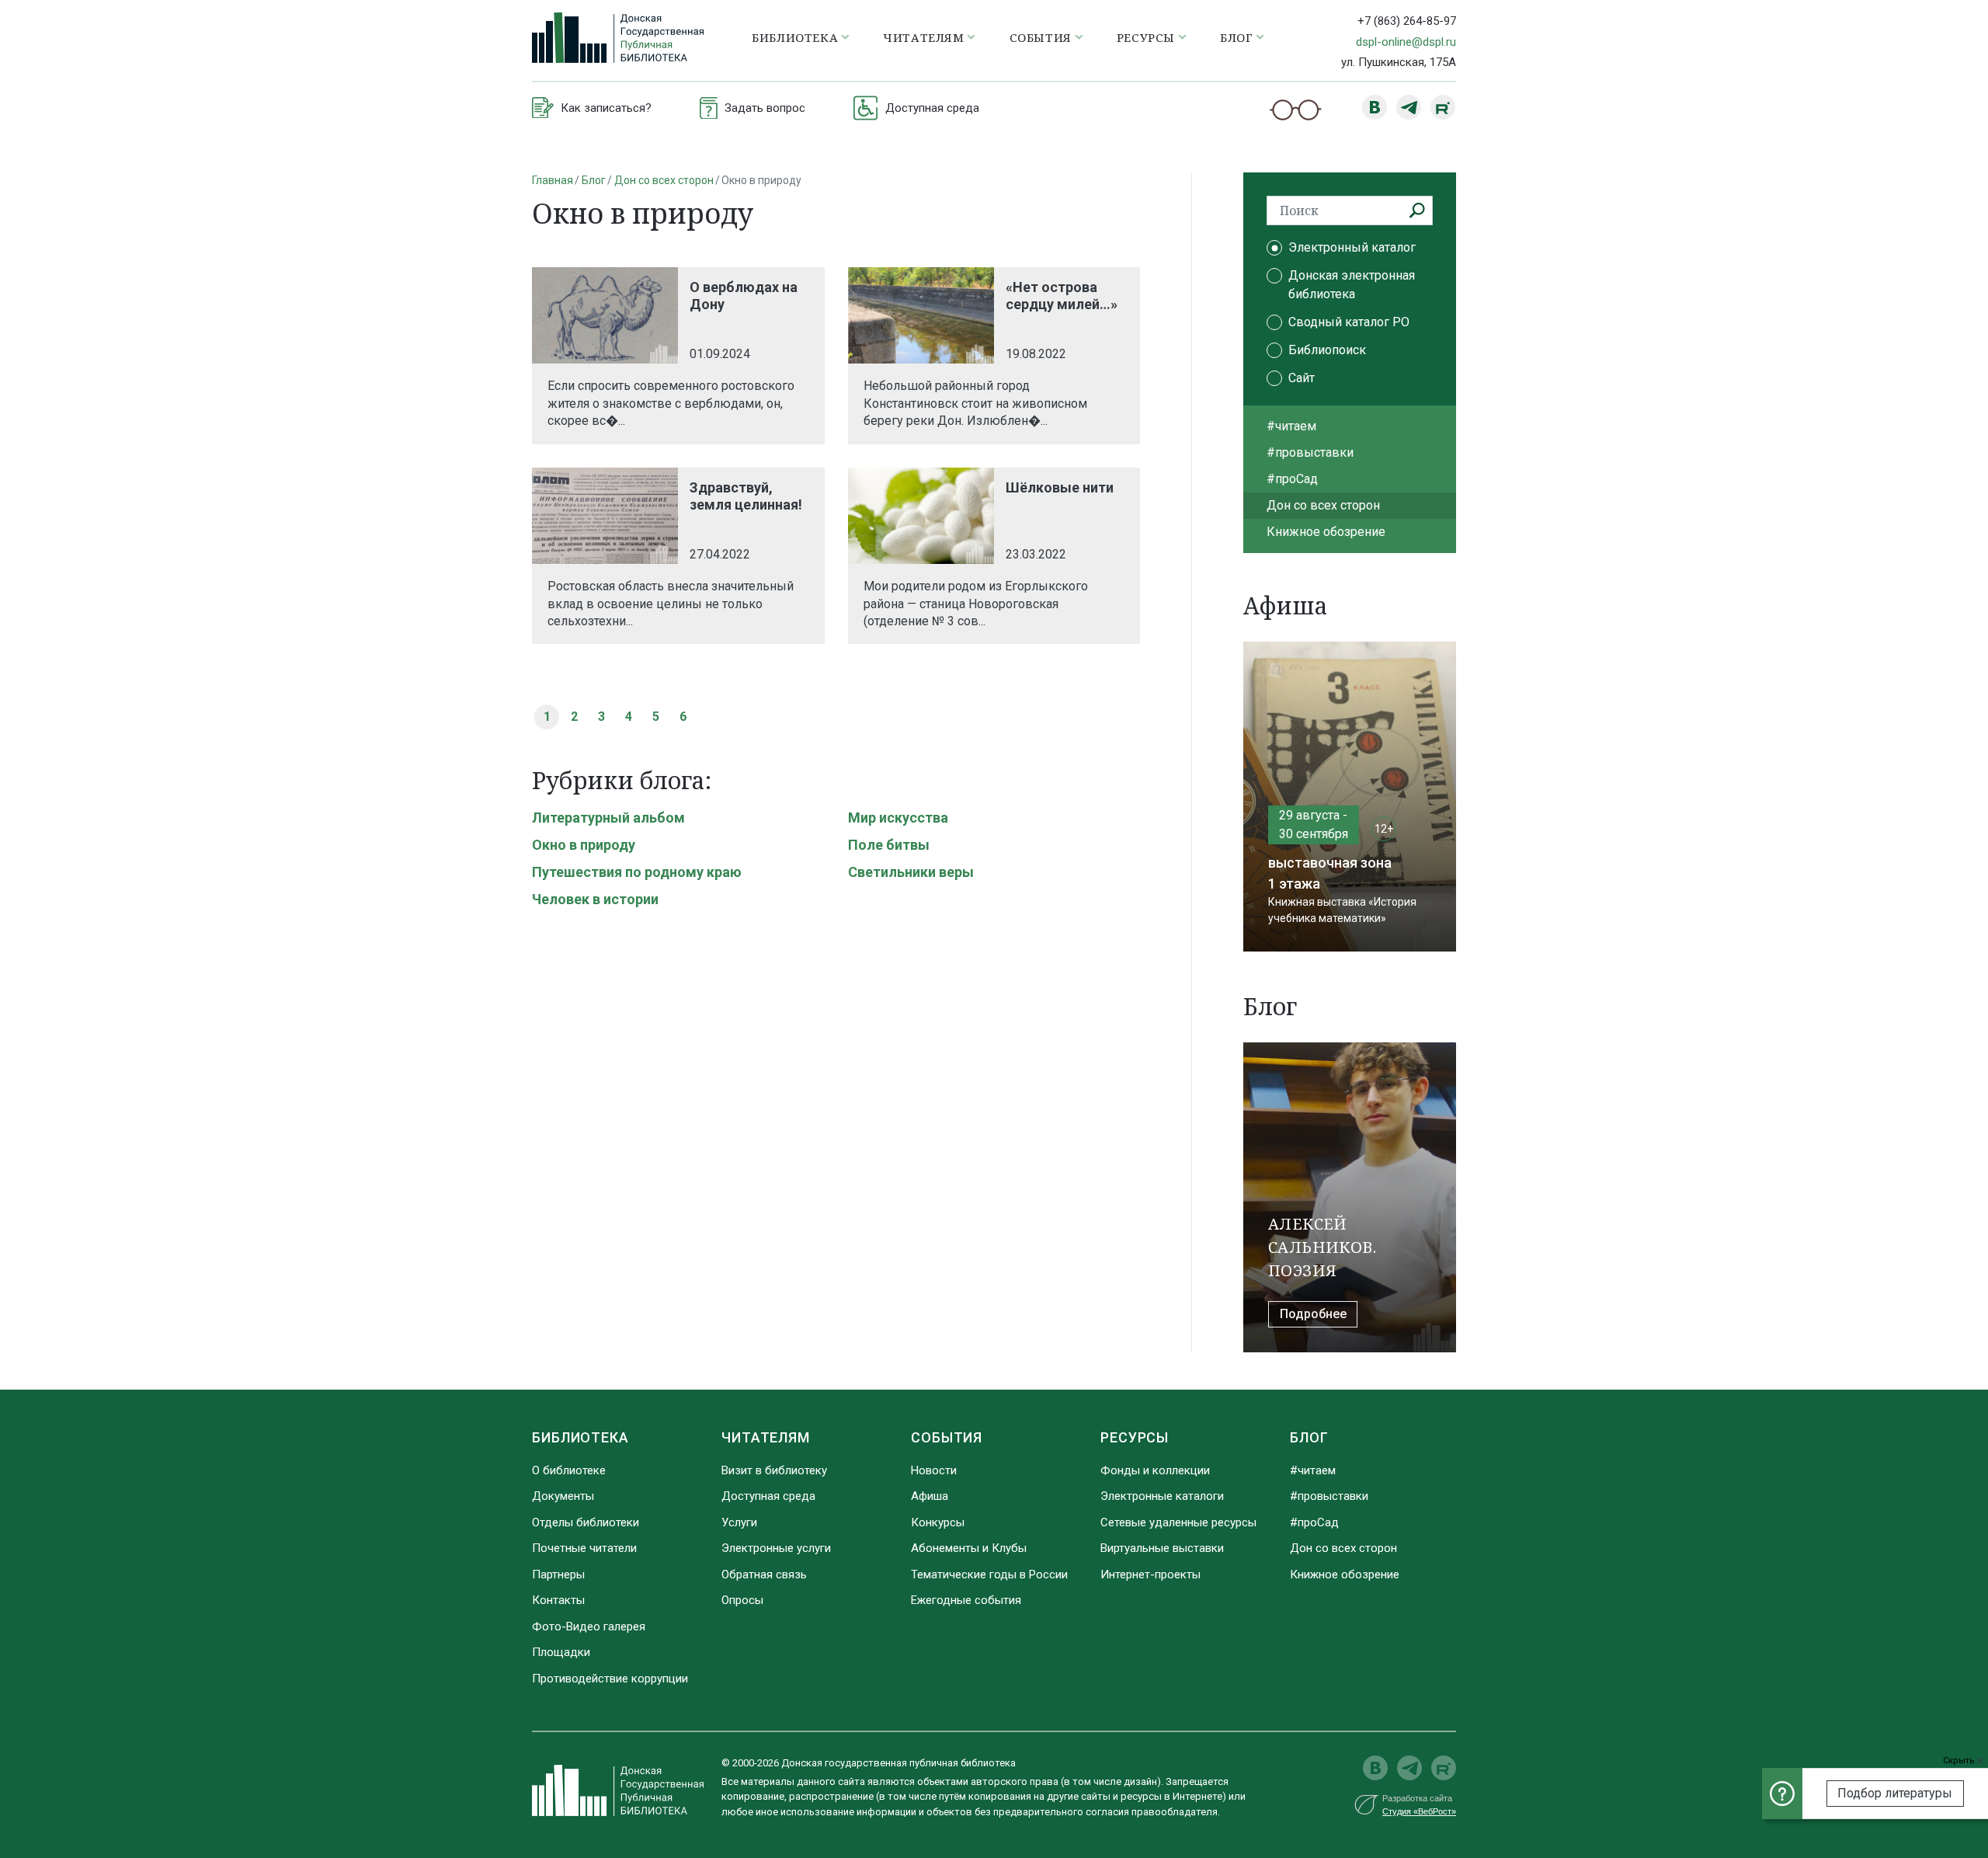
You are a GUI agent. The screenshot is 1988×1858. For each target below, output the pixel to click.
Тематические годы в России (989, 1574)
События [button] (1041, 37)
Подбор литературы (1895, 1793)
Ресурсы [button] (1146, 37)
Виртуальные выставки (1162, 1548)
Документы (563, 1496)
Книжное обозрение (1326, 532)
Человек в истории (595, 899)
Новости (934, 1470)
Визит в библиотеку (774, 1470)
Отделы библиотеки (586, 1522)
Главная (553, 180)
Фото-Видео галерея (589, 1627)
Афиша (930, 1496)
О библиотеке (569, 1470)
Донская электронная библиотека (1352, 285)
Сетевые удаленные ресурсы (1178, 1522)
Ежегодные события (966, 1600)
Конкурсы (938, 1522)
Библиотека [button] (795, 37)
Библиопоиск (1327, 350)
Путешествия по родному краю (637, 872)
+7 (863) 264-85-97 (1407, 21)
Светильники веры (911, 872)
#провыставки (1310, 452)
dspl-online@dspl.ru (1406, 42)
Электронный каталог (1352, 247)
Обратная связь (764, 1574)
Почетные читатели (584, 1548)
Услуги (739, 1522)
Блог (594, 180)
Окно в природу (584, 845)
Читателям (766, 1437)
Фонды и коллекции (1155, 1470)
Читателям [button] (923, 37)
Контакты (558, 1600)
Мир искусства (898, 818)
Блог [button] (1236, 37)
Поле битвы (889, 845)
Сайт (1302, 378)
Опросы (742, 1600)
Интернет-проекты (1150, 1574)
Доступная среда (768, 1496)
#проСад (1292, 479)
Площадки (561, 1652)
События (947, 1437)
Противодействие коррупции (610, 1679)
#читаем (1291, 426)
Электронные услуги (776, 1548)
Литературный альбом (608, 818)
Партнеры (558, 1574)
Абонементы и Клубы (969, 1548)
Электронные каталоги (1162, 1496)
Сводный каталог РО (1349, 322)
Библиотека (580, 1437)
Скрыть (1960, 1761)
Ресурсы (1135, 1437)
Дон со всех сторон (664, 180)
